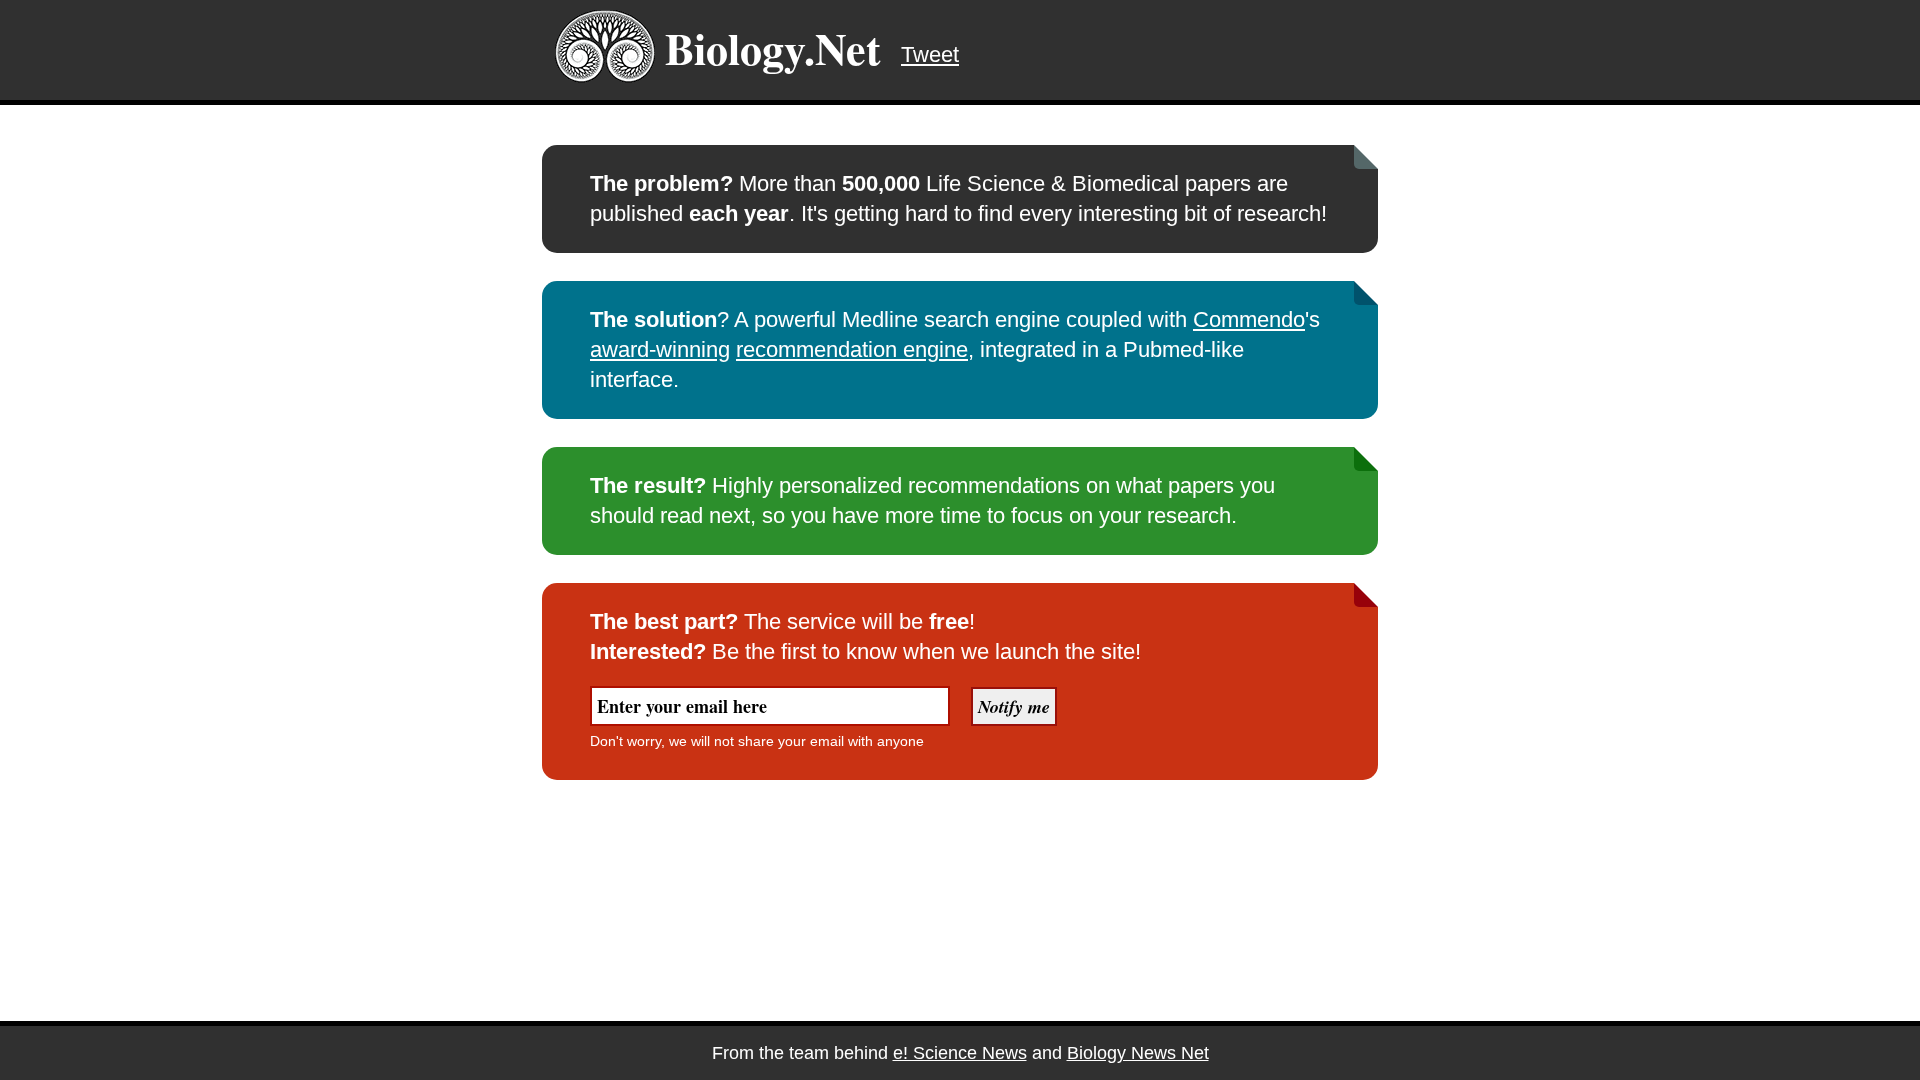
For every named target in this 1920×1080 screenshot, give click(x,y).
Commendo (1249, 319)
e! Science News (960, 1053)
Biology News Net (1138, 1053)
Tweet (930, 54)
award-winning (660, 349)
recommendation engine (852, 349)
